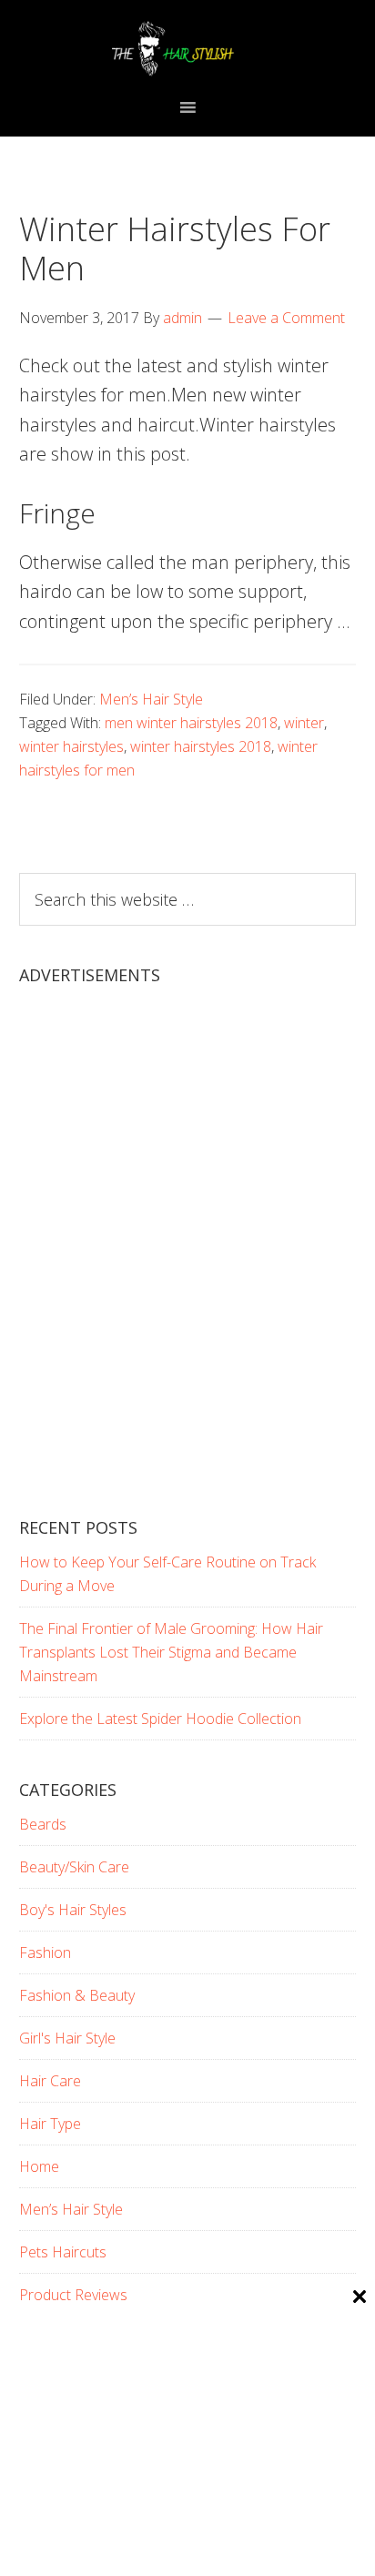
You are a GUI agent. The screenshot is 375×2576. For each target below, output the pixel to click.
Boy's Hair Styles (73, 1910)
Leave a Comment (286, 318)
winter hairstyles (71, 746)
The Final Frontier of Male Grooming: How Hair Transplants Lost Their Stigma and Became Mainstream (171, 1652)
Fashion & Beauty (77, 1995)
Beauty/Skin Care (74, 1867)
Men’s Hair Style (151, 699)
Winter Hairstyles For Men (175, 248)
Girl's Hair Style (67, 2038)
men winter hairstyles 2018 (191, 723)
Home (39, 2166)
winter (304, 723)
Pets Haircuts (63, 2252)
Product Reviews (73, 2295)
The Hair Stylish (188, 48)
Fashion (45, 1952)
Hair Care (50, 2081)
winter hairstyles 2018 (201, 746)
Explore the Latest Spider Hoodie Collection (160, 1719)
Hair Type (50, 2124)
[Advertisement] (187, 1267)
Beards (43, 1824)
